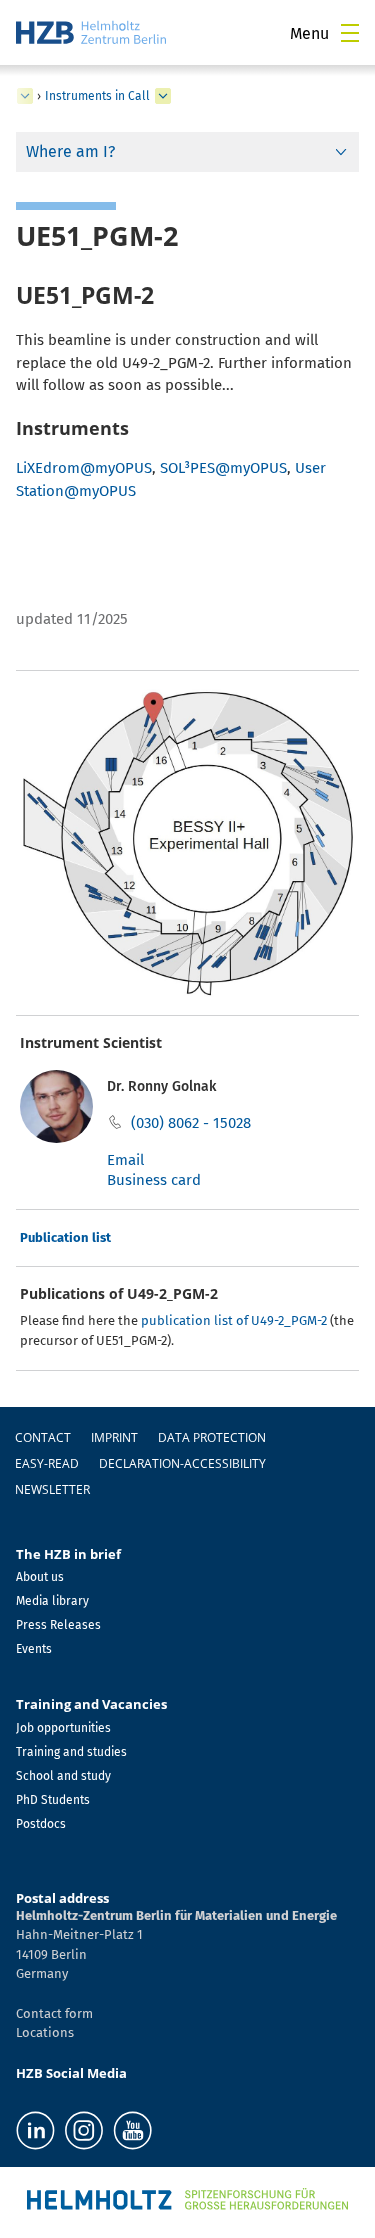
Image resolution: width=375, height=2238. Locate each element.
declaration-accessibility (182, 1463)
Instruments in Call (97, 96)
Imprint (114, 1437)
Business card (154, 1180)
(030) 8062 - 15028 (191, 1123)
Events (34, 1649)
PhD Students (53, 1800)
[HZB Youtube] (132, 2130)
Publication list (65, 1237)
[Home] (91, 32)
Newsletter (52, 1489)
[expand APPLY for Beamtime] (25, 96)
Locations (45, 2032)
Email (125, 1160)
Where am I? (70, 151)
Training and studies (71, 1752)
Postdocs (41, 1824)
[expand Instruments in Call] (163, 96)
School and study (63, 1776)
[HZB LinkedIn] (35, 2130)
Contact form (54, 2013)
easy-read (47, 1463)
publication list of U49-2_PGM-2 (234, 1320)
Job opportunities (63, 1728)
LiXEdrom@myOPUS (84, 468)
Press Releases (58, 1625)
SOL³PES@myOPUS (223, 468)
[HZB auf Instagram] (84, 2130)
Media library (52, 1601)
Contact (43, 1437)
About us (40, 1577)
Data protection (212, 1437)
